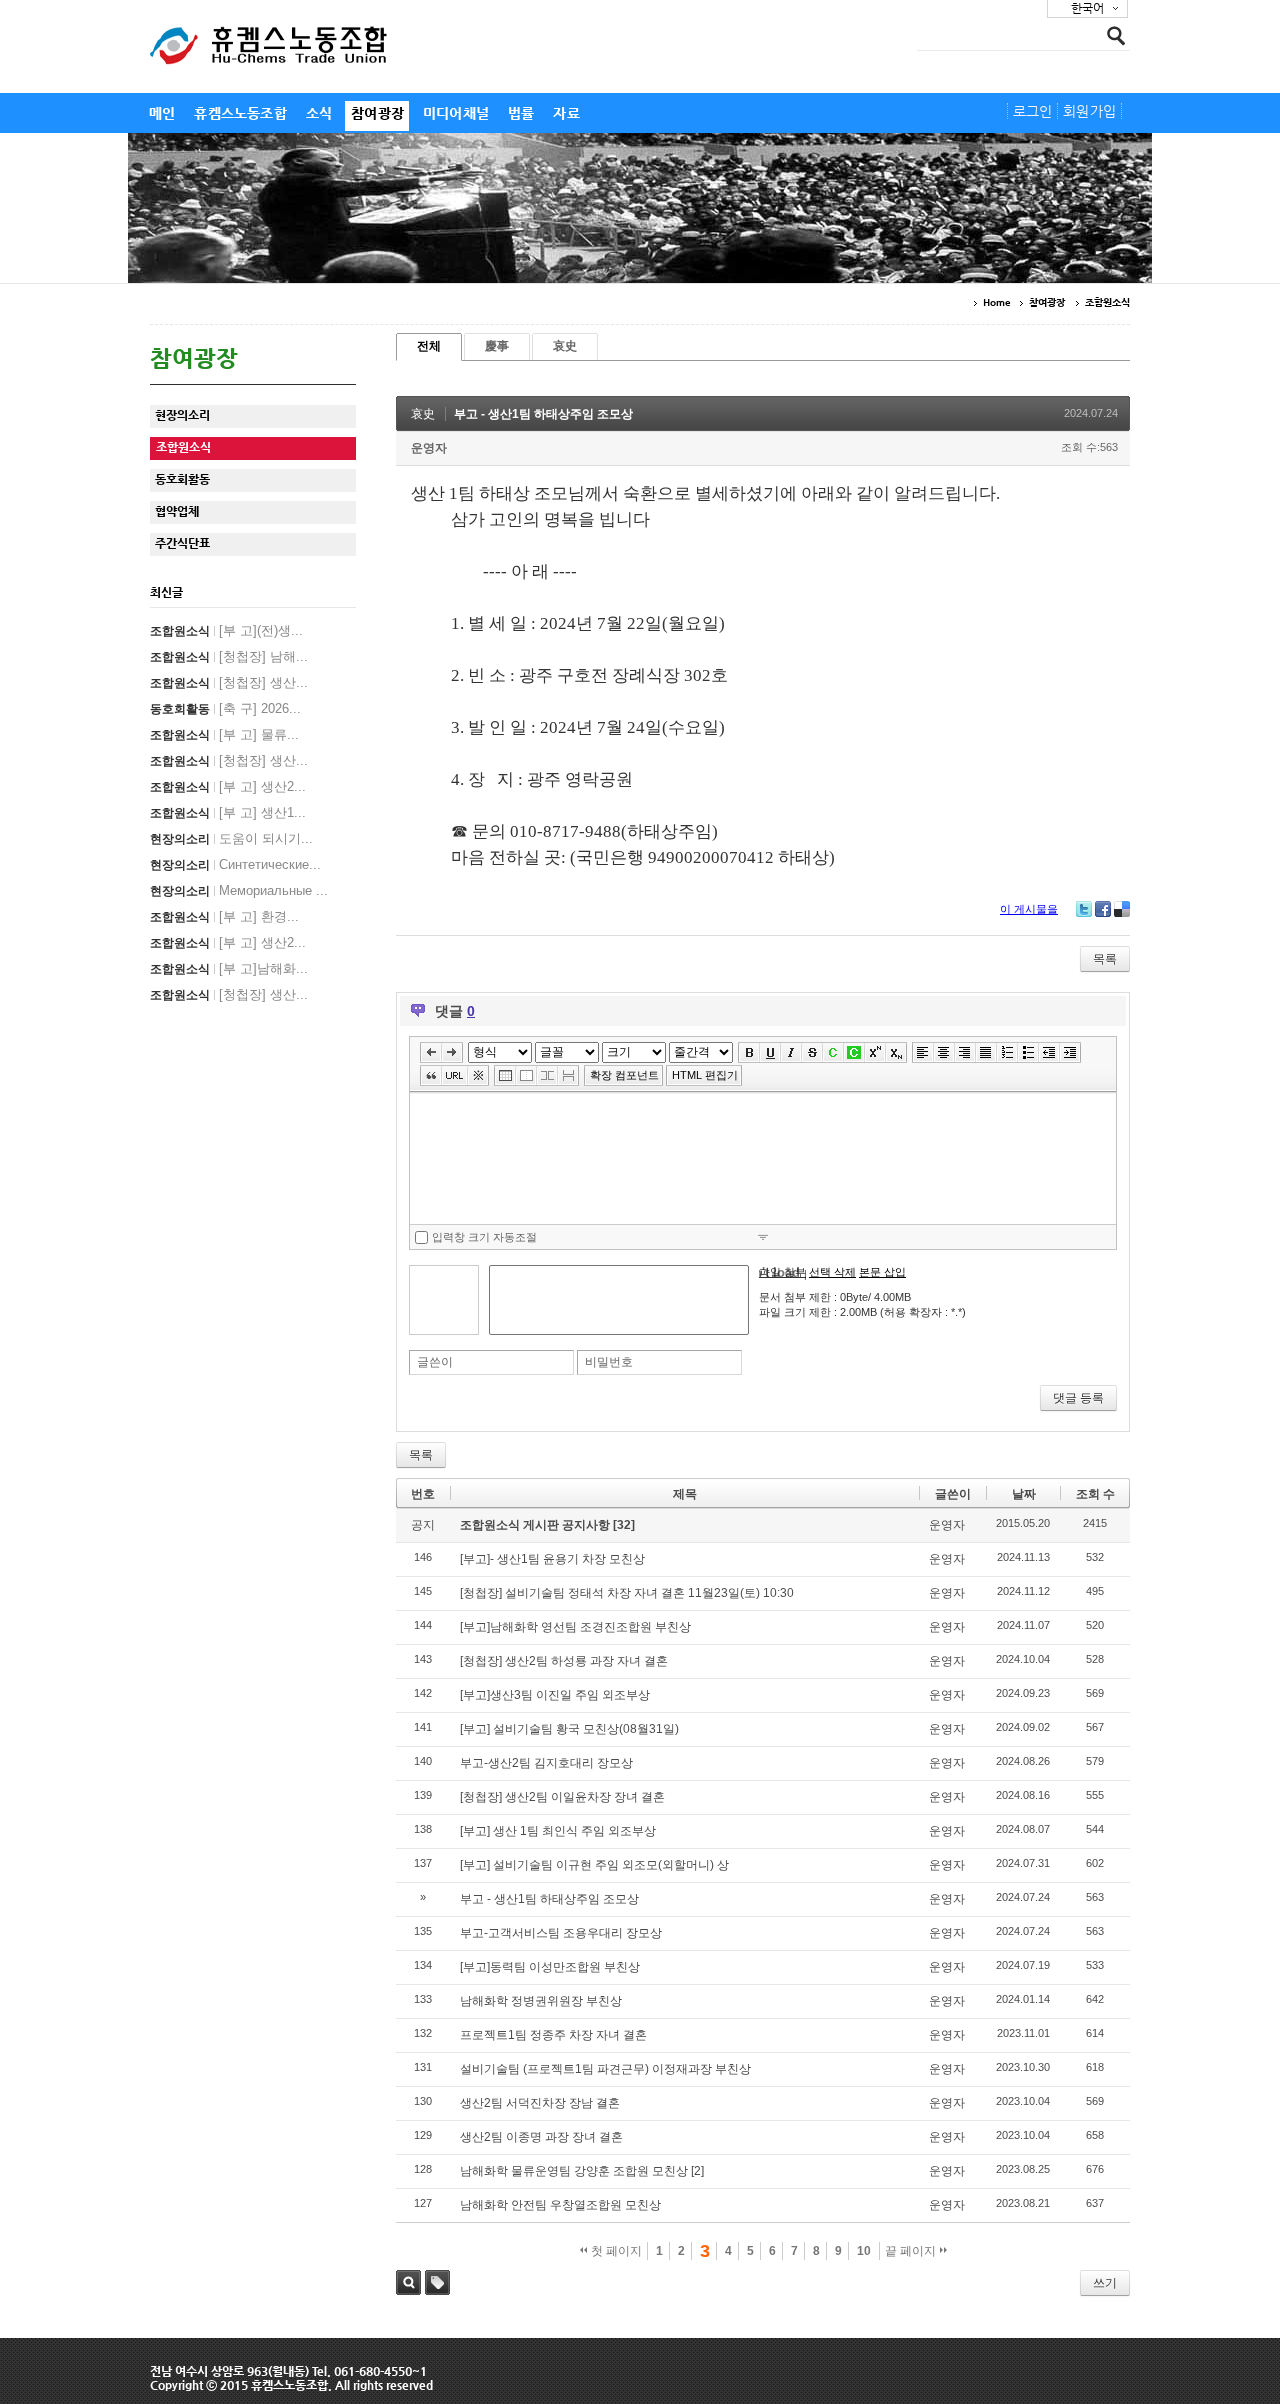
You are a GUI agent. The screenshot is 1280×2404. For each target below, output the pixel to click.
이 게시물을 (1029, 909)
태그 (437, 2282)
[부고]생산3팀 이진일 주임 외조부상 (555, 1695)
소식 (319, 113)
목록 (1105, 959)
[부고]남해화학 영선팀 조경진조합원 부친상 (575, 1627)
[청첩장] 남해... (263, 656)
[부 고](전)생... (261, 630)
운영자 (429, 448)
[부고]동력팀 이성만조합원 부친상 (550, 1967)
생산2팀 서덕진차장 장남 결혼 (540, 2103)
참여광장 (377, 113)
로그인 (1033, 111)
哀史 (565, 346)
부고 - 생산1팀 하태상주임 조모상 (543, 414)
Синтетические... (270, 864)
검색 (408, 2282)
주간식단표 (182, 543)
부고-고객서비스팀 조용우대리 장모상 (561, 1933)
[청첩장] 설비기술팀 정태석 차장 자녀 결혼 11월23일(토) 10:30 (627, 1593)
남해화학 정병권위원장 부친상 (541, 2001)
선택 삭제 (832, 1272)
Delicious (1122, 909)
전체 (429, 346)
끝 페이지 (912, 2251)
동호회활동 (182, 479)
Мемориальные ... (273, 890)
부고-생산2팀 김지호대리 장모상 (546, 1763)
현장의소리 (182, 415)
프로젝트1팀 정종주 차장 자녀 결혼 (553, 2035)
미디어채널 (456, 113)
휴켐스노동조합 (240, 113)
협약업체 (177, 511)
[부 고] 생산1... (262, 812)
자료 (566, 113)
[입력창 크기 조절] (763, 1236)
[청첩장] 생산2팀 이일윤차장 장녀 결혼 (562, 1797)
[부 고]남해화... (263, 968)
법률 (521, 113)
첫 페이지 (615, 2251)
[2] (697, 2171)
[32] (624, 1525)
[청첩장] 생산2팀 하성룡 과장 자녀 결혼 (564, 1661)
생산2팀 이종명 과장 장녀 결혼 (541, 2137)
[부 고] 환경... (259, 916)
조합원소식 (1108, 302)
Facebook (1103, 909)
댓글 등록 (1078, 1398)
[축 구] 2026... (260, 708)
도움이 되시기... (266, 838)
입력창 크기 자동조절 (484, 1237)
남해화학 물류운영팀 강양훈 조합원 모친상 (574, 2171)
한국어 (1087, 8)
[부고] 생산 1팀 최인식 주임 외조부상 (558, 1831)
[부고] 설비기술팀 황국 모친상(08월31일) (569, 1729)
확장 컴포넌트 (624, 1075)
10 (864, 2251)
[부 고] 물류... (259, 734)
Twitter (1084, 909)
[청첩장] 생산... (263, 682)
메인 (162, 113)
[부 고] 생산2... (262, 786)
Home (996, 302)
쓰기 (1105, 2283)
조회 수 (1095, 1494)
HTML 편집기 (705, 1075)
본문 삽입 (882, 1272)
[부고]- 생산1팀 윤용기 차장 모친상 (552, 1559)
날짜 (1024, 1494)
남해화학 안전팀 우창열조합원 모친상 (560, 2205)
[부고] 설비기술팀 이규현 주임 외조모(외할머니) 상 (594, 1865)
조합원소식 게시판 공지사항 (536, 1525)
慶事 (497, 346)
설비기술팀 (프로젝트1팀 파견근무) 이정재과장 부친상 (605, 2069)
